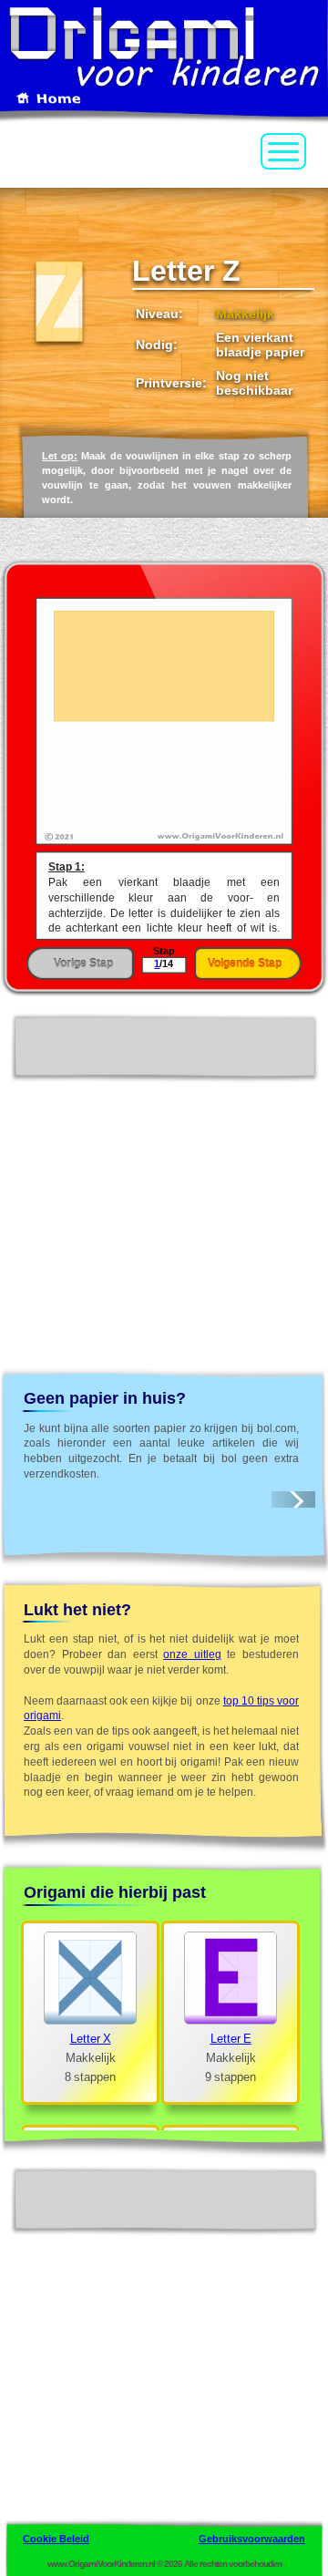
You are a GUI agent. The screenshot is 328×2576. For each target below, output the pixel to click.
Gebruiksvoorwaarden (252, 2539)
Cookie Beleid (56, 2539)
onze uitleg (192, 1654)
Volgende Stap (245, 963)
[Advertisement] (164, 1188)
